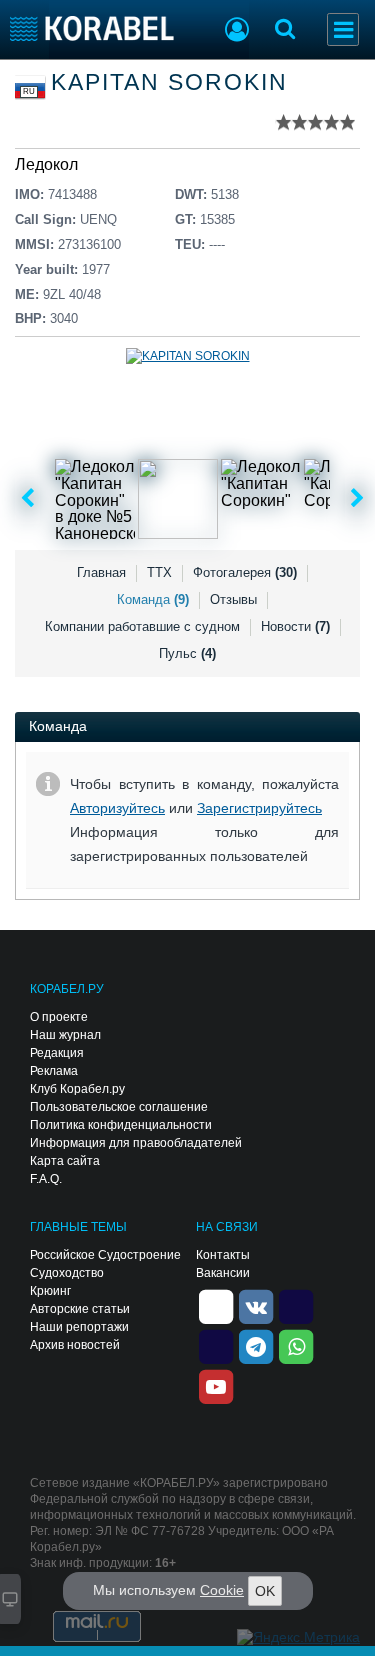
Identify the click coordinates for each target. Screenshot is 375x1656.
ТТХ (159, 572)
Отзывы (233, 599)
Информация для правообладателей (136, 1143)
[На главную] (92, 28)
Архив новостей (75, 1345)
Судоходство (67, 1273)
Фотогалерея (245, 572)
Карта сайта (65, 1161)
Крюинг (50, 1291)
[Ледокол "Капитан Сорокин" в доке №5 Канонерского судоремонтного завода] (95, 499)
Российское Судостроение (105, 1255)
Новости (295, 626)
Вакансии (223, 1273)
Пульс (187, 653)
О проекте (59, 1017)
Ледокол (46, 164)
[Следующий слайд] (357, 499)
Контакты (223, 1255)
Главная (101, 572)
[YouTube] (216, 1386)
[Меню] (343, 29)
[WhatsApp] (296, 1346)
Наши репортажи (79, 1327)
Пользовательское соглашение (119, 1107)
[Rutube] (296, 1306)
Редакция (57, 1053)
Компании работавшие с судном (142, 626)
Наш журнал (65, 1035)
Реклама (54, 1071)
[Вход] (237, 32)
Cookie (222, 1590)
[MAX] (216, 1346)
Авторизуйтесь (117, 808)
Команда (153, 599)
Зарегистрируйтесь (259, 808)
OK (265, 1591)
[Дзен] (216, 1306)
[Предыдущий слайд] (27, 499)
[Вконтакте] (256, 1306)
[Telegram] (256, 1346)
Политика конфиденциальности (121, 1125)
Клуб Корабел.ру (77, 1089)
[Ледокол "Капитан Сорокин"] (261, 499)
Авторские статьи (80, 1309)
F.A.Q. (46, 1179)
